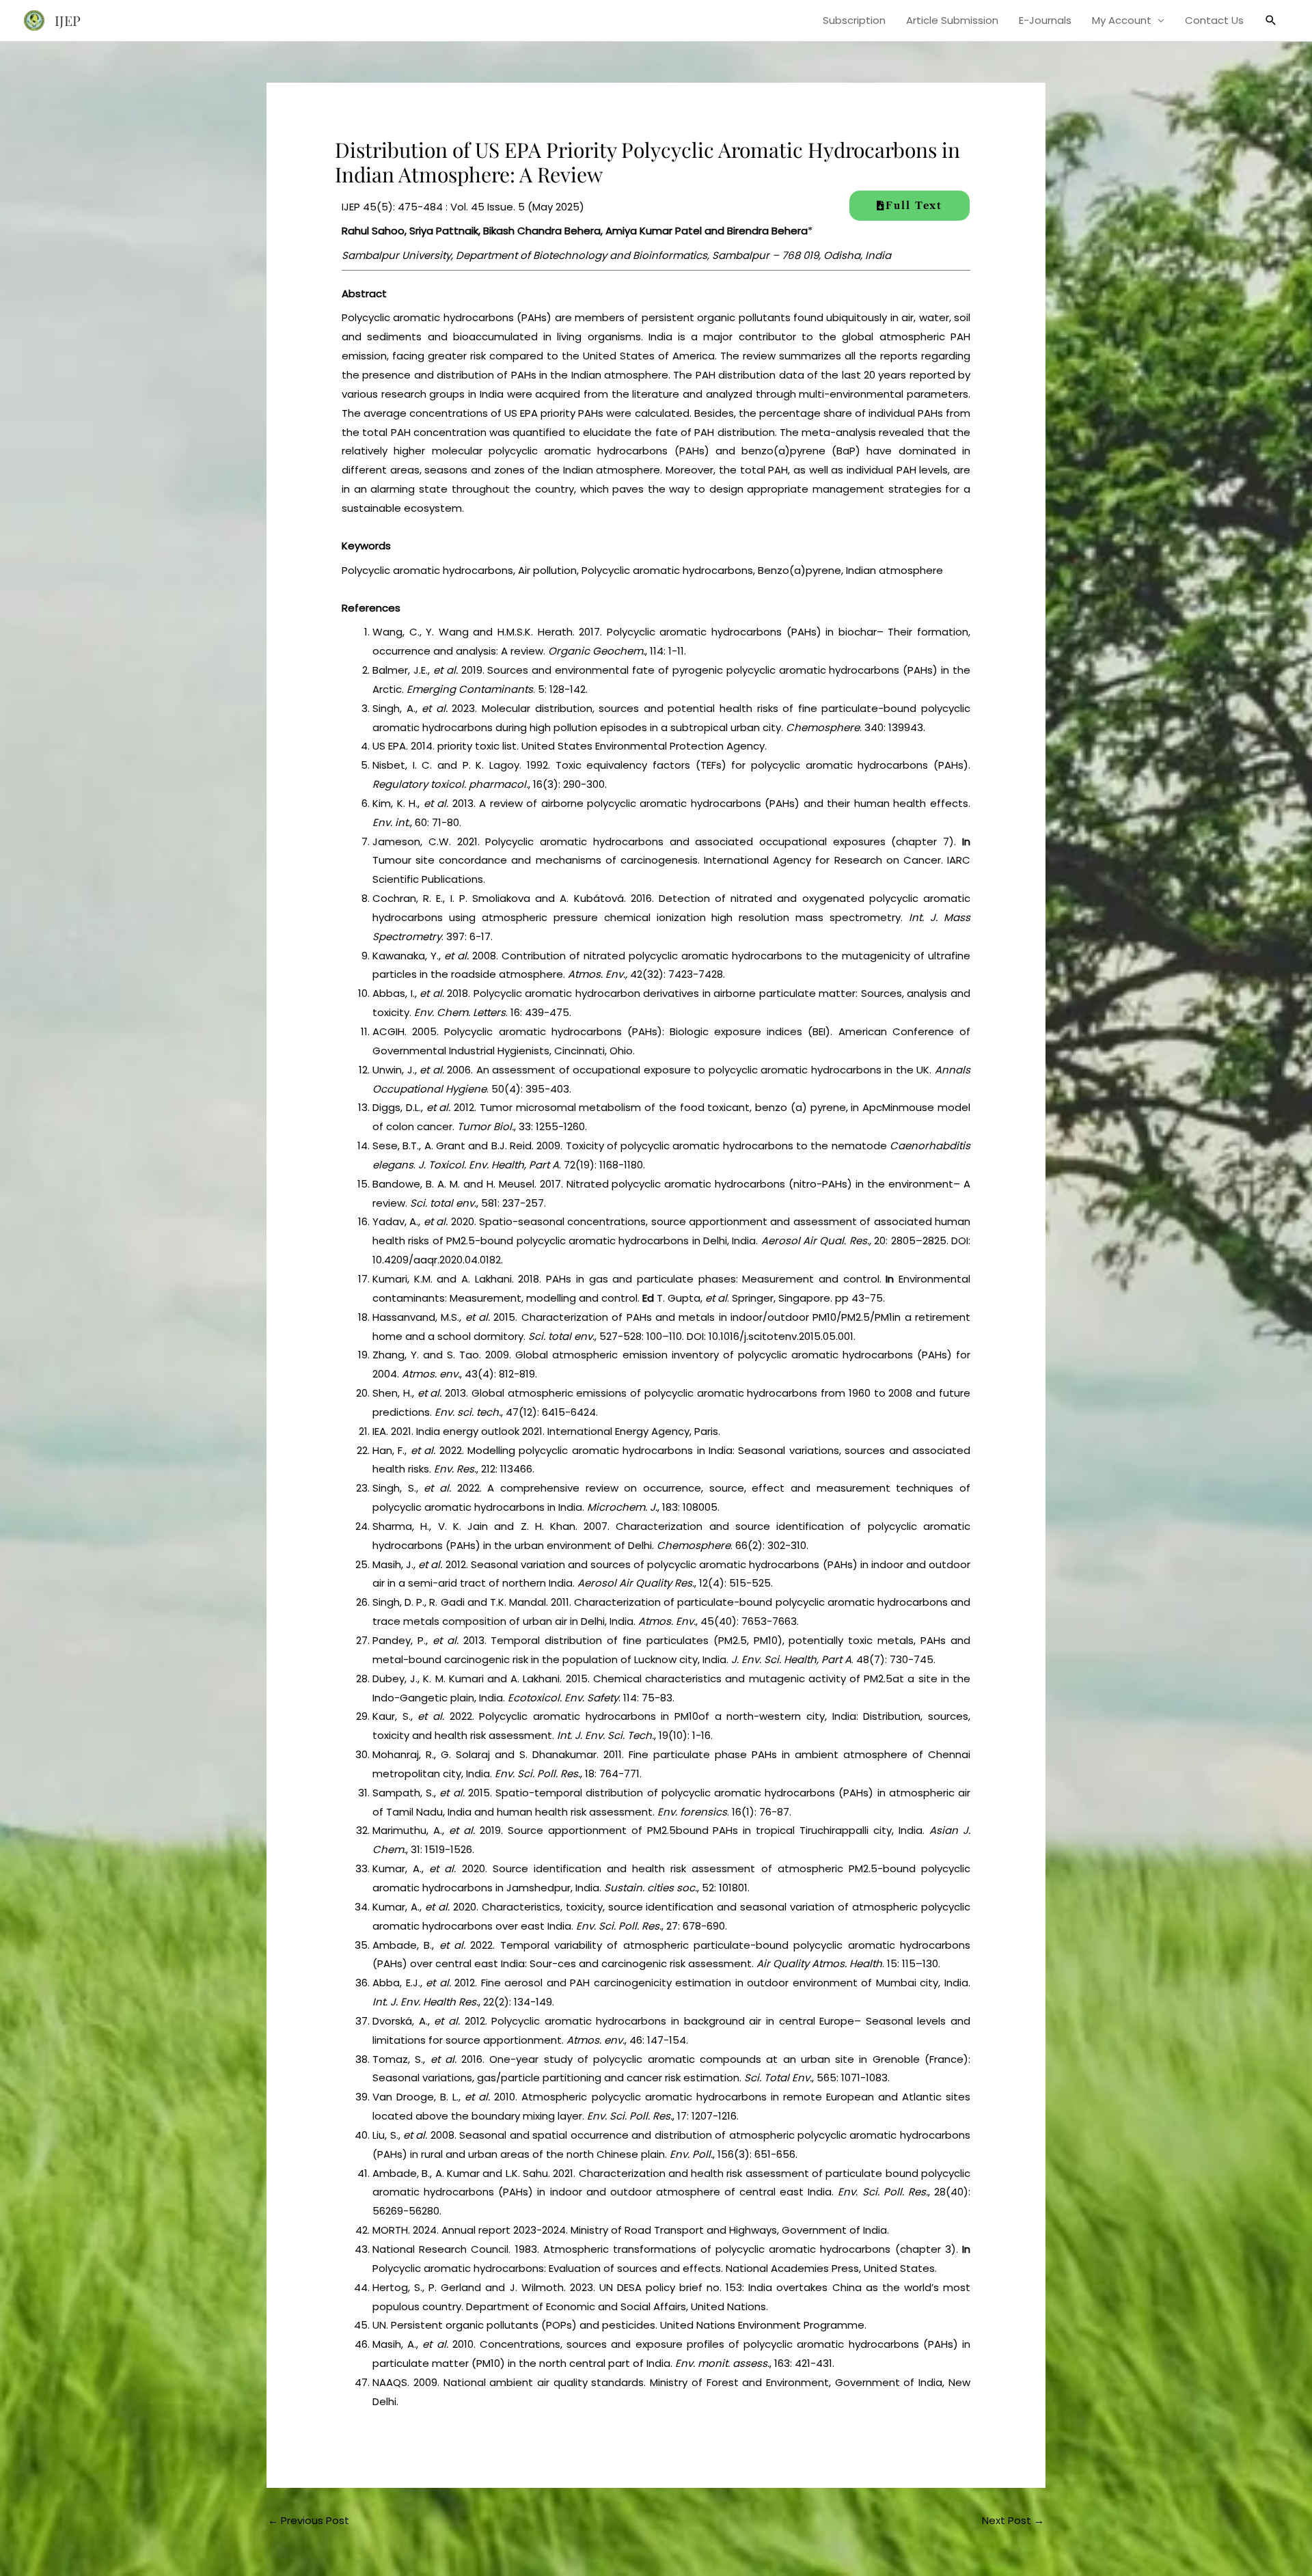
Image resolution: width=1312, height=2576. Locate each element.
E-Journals (1045, 20)
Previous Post (309, 2520)
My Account (1122, 20)
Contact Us (1214, 20)
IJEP (68, 20)
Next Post (1013, 2520)
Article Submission (952, 20)
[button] (1271, 20)
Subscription (854, 20)
